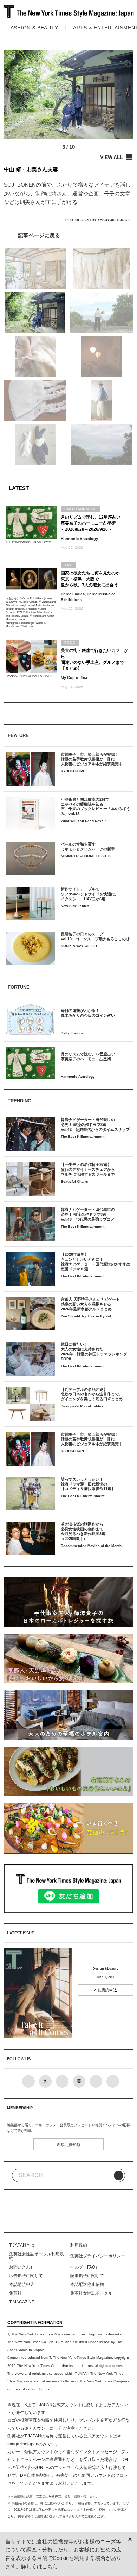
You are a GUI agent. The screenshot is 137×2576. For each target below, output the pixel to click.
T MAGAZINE (22, 2302)
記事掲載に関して (87, 2276)
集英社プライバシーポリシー (98, 2256)
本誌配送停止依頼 (87, 2284)
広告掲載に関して (26, 2276)
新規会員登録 (68, 2144)
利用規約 (79, 2245)
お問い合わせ (22, 2267)
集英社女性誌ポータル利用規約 (37, 2256)
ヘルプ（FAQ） (85, 2267)
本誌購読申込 (105, 1990)
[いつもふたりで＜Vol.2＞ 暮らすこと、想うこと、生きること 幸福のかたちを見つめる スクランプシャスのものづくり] (69, 235)
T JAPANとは (22, 2245)
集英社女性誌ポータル (91, 2293)
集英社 (15, 2293)
